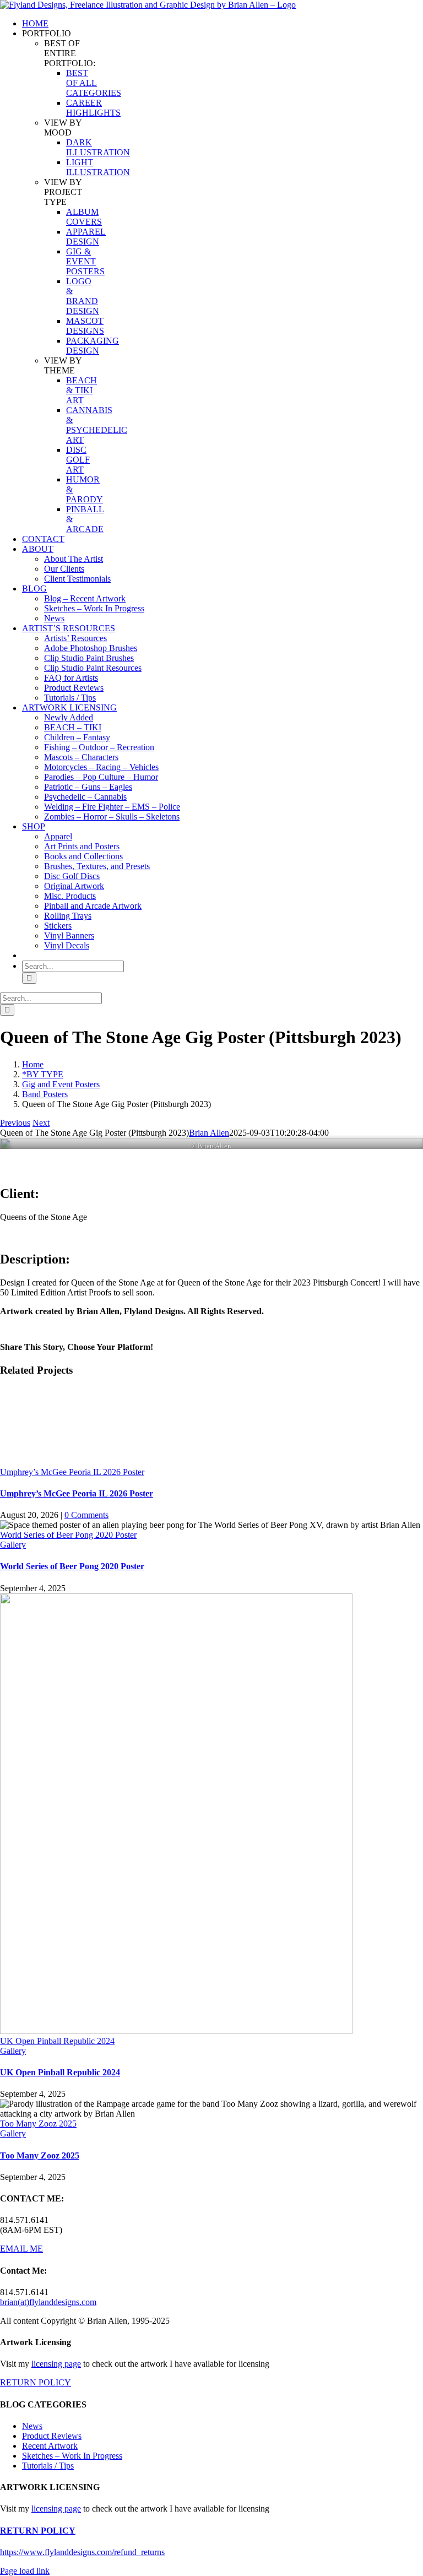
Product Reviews (52, 2436)
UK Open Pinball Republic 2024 (57, 2041)
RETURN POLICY (36, 2382)
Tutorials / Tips (48, 2466)
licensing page (56, 2364)
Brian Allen (209, 1133)
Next (41, 1123)
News (32, 2426)
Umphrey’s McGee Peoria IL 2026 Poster (72, 1472)
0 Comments (86, 1515)
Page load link (25, 2571)
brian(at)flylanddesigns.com (48, 2302)
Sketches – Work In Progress (72, 2456)
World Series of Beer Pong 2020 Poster (68, 1535)
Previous (15, 1123)
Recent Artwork (50, 2446)
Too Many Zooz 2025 (38, 2124)
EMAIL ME (21, 2249)
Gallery (13, 1545)
